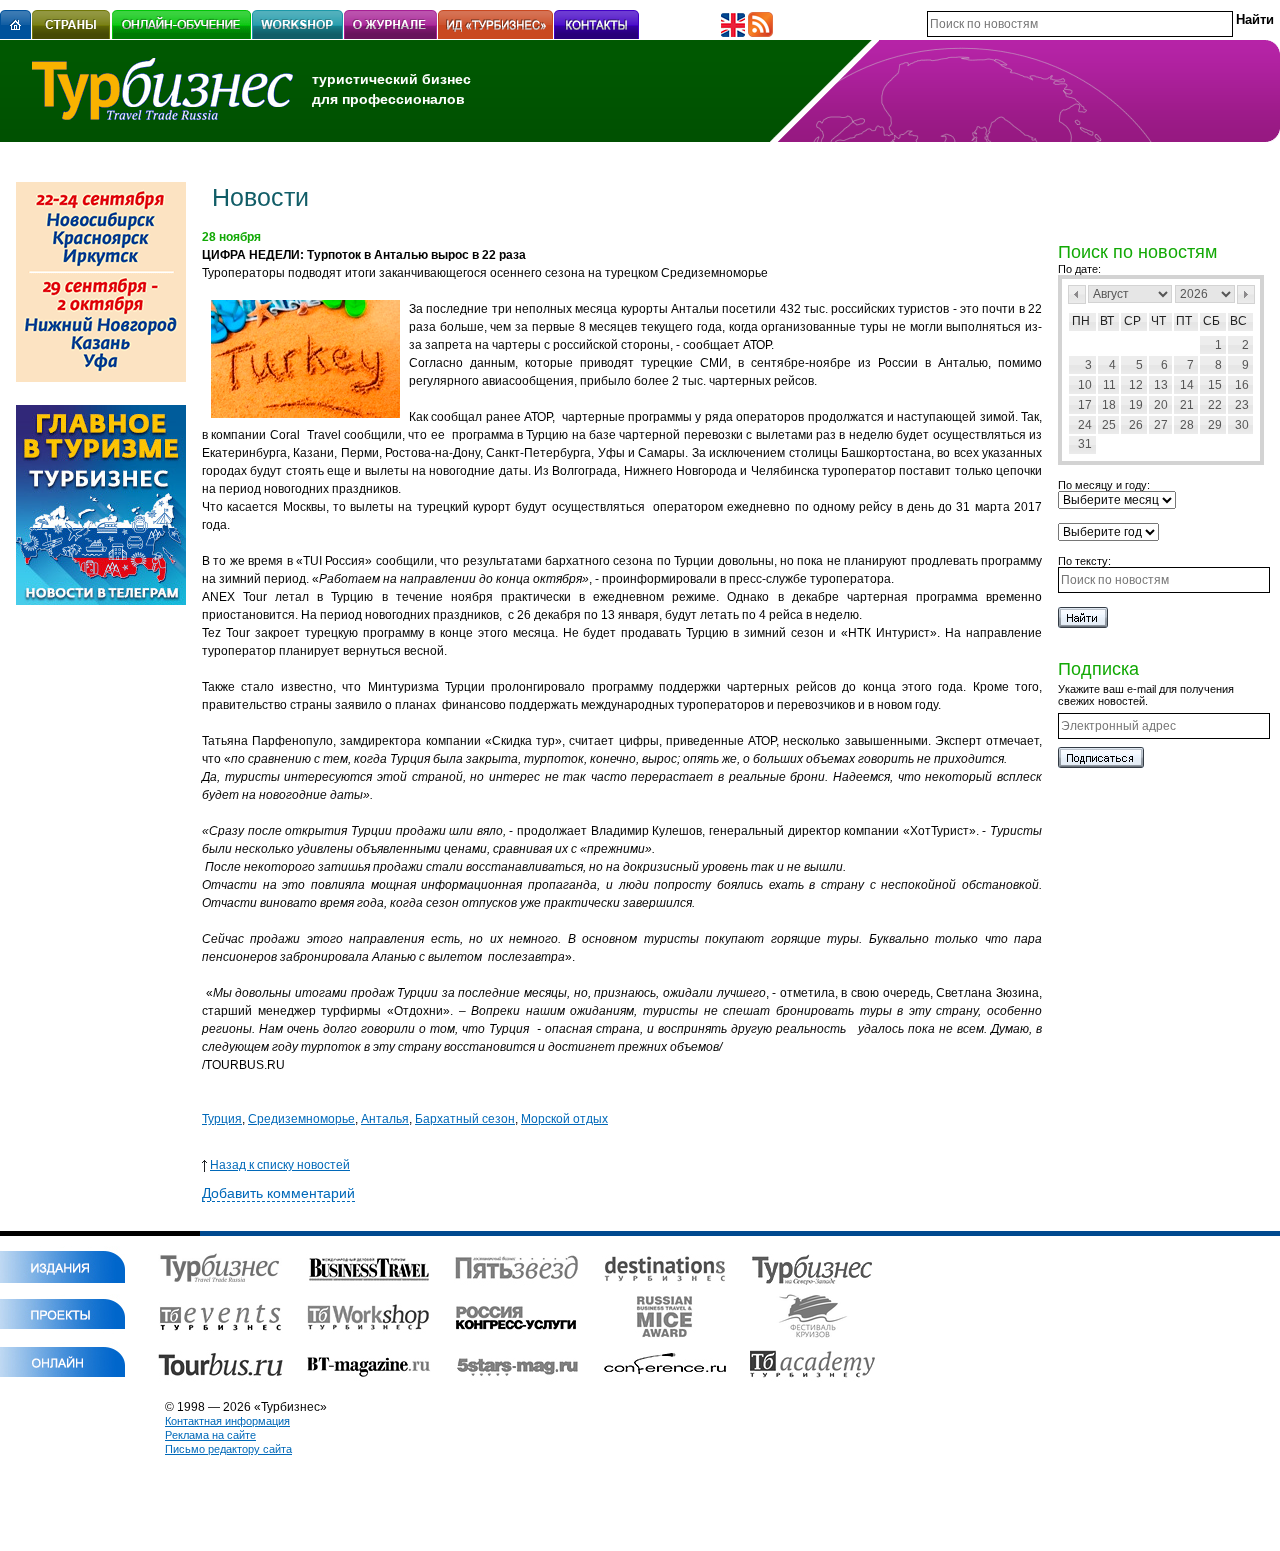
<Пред (1077, 294)
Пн (1081, 321)
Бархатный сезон (465, 1119)
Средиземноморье (301, 1119)
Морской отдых (564, 1119)
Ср (1132, 321)
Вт (1107, 321)
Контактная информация (227, 1421)
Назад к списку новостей (280, 1165)
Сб (1211, 321)
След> (1246, 294)
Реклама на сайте (210, 1435)
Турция (222, 1119)
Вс (1238, 321)
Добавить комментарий (278, 1193)
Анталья (385, 1119)
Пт (1184, 321)
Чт (1158, 321)
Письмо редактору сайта (228, 1449)
